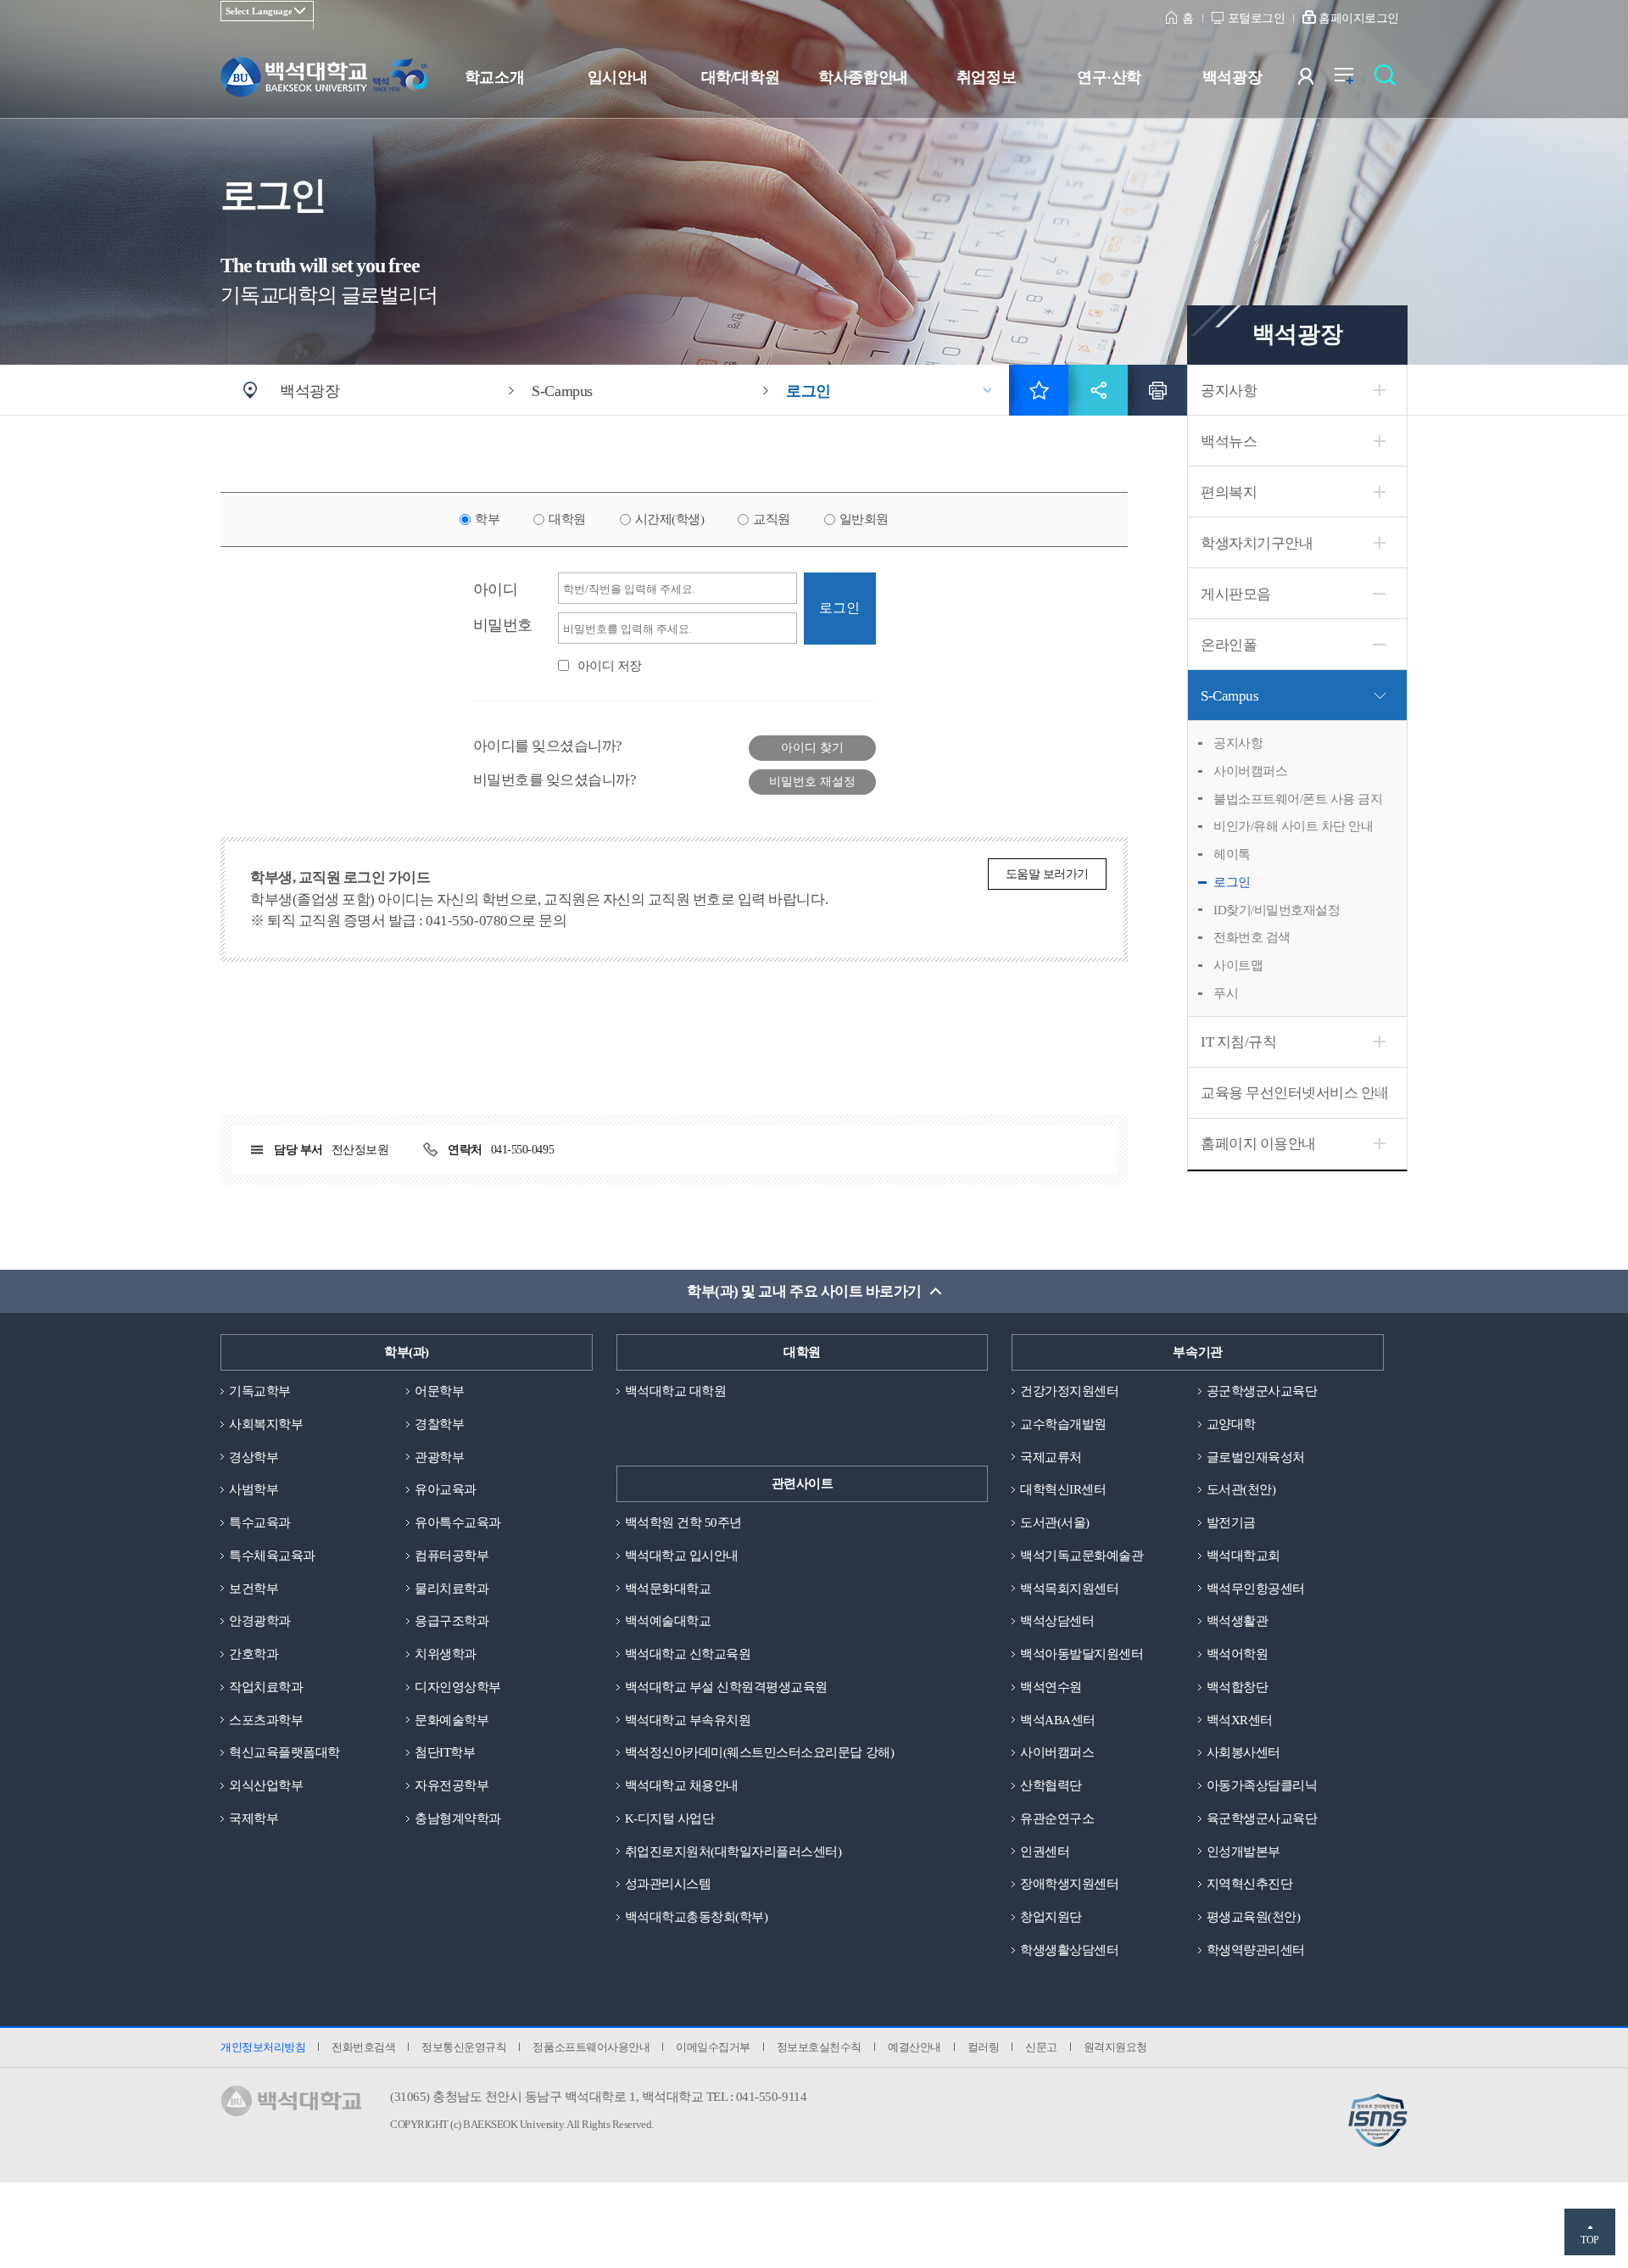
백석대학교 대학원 (676, 1391)
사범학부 (254, 1489)
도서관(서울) (1055, 1522)
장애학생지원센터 (1069, 1884)
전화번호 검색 (1252, 937)
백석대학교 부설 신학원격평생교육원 (726, 1687)
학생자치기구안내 (1257, 543)
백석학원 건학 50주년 (683, 1522)
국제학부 (254, 1818)
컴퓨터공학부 (452, 1556)
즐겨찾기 (1039, 390)
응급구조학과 (452, 1621)
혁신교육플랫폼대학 (284, 1752)
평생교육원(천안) (1254, 1917)
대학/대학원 (740, 77)
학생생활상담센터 (1069, 1950)
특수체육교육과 (272, 1556)
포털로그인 (1257, 18)
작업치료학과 (266, 1687)
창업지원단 (1051, 1917)
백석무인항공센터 (1256, 1589)
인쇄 (1157, 390)
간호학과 (254, 1654)
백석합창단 (1238, 1687)
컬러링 (984, 2047)
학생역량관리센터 (1256, 1950)
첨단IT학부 (445, 1752)
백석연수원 (1051, 1687)
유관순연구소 (1057, 1818)
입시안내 (617, 77)
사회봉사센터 (1243, 1752)
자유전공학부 (452, 1785)
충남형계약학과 (458, 1818)
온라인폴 (1229, 645)
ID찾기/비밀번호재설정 (1277, 910)
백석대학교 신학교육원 (688, 1654)
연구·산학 (1109, 77)
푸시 (1226, 993)
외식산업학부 (266, 1785)
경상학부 (254, 1457)
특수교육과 (260, 1522)
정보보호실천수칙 (819, 2047)
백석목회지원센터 (1069, 1589)
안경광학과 (260, 1621)
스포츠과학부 (266, 1720)
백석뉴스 (1229, 441)
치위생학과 (446, 1654)
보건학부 (254, 1589)
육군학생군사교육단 (1262, 1818)
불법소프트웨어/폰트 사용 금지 (1298, 799)
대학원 (567, 519)
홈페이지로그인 (1359, 18)
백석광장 (1232, 77)
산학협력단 (1051, 1785)
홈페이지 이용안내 (1258, 1144)
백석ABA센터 (1058, 1720)
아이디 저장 (610, 666)
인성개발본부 (1243, 1852)
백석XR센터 (1240, 1720)
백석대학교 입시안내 (682, 1556)
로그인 (1232, 882)
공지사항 (1229, 391)
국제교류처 (1051, 1457)
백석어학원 (1238, 1654)
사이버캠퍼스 (1250, 771)
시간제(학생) (670, 519)
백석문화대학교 (668, 1589)
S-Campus (1229, 696)
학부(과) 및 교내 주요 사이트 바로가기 (804, 1291)
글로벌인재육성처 (1256, 1457)
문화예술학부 (452, 1720)
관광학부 (439, 1457)
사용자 (1316, 80)
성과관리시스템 (668, 1884)
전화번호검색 (363, 2047)
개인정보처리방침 (263, 2047)
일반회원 (864, 519)
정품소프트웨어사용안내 (591, 2047)
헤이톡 (1232, 854)
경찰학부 (439, 1424)
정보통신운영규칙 (464, 2047)
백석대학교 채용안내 (682, 1785)
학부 (487, 519)
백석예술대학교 (668, 1621)
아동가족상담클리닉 (1262, 1785)
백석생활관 (1238, 1621)
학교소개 (494, 77)
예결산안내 (914, 2047)
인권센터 (1045, 1852)
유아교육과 (446, 1489)
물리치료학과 (452, 1589)
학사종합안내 (863, 77)
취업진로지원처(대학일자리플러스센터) (733, 1852)
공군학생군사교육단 (1262, 1391)
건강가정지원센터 (1069, 1391)
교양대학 (1231, 1424)
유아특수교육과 (458, 1522)
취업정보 (986, 77)
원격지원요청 (1115, 2047)
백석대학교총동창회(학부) (697, 1917)
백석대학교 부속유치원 (688, 1720)
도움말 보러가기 (1047, 874)
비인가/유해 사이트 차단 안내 (1293, 826)
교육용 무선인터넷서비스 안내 (1295, 1093)
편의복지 (1229, 492)
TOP (1590, 2240)
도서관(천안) (1241, 1489)
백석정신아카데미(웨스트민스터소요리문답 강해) (759, 1752)
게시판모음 (1236, 594)
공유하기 (1098, 390)
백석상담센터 (1057, 1621)
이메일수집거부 (713, 2047)
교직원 (772, 519)
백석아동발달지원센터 (1082, 1654)
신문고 (1041, 2047)
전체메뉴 (1353, 80)
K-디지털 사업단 (670, 1818)
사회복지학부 (266, 1424)
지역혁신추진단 (1250, 1884)
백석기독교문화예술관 (1082, 1556)
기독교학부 (260, 1391)
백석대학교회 (1243, 1556)
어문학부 (439, 1391)
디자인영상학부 (458, 1687)
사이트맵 (1238, 965)
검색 (1389, 80)
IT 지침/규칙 (1238, 1042)
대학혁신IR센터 (1063, 1489)
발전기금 (1231, 1522)
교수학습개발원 (1063, 1424)
